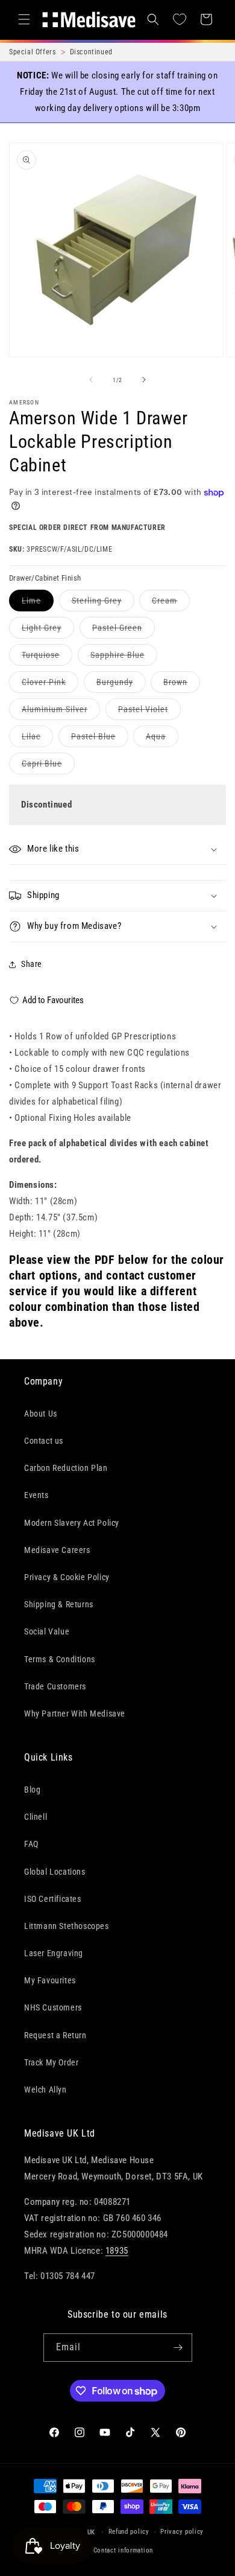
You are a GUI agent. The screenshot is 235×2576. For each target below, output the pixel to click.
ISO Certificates (53, 1899)
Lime (38, 603)
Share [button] (32, 964)
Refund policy (129, 2532)
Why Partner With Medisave (75, 1714)
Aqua (162, 739)
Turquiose (47, 658)
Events (36, 1495)
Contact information (123, 2550)
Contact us (44, 1441)
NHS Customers (53, 2007)
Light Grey (48, 630)
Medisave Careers (57, 1550)
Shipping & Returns (59, 1604)
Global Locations (55, 1872)
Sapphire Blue (124, 658)
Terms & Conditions (60, 1659)
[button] (24, 19)
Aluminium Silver (61, 712)
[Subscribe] (178, 2348)
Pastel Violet (149, 712)
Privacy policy (182, 2532)
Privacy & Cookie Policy (67, 1577)
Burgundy (121, 685)
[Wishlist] (180, 19)
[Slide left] (91, 380)
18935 (117, 2251)
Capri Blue (48, 766)
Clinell (36, 1817)
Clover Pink (50, 685)
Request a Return (55, 2035)
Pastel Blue (100, 739)
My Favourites (50, 1980)
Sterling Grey (103, 603)
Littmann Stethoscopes (67, 1926)
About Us (41, 1414)
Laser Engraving (54, 1953)
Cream (171, 603)
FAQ (31, 1844)
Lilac (37, 739)
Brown (182, 685)
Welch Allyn (45, 2090)
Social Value (47, 1631)
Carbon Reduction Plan (66, 1468)
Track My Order (51, 2062)
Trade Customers (55, 1686)
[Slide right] (144, 380)
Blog (32, 1790)
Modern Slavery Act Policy (72, 1523)
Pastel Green (124, 630)
